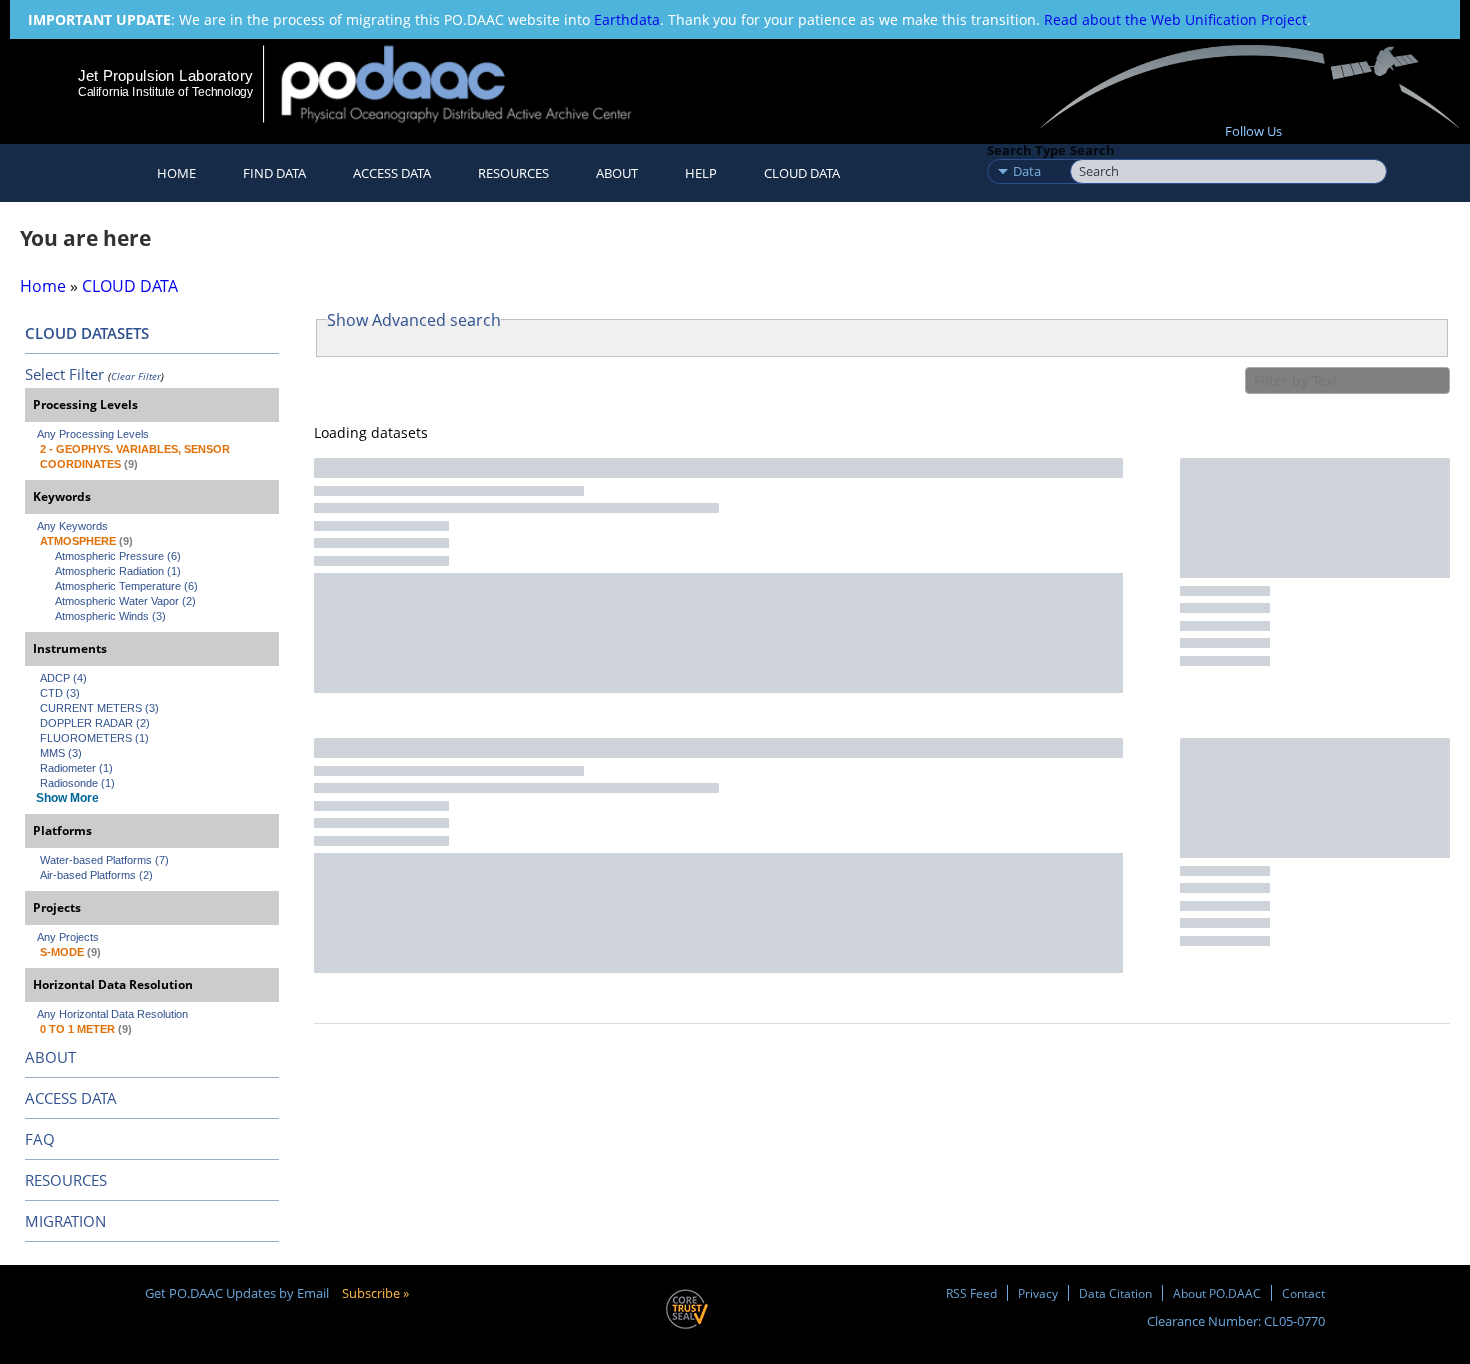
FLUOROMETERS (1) (94, 738)
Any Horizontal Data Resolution (112, 1014)
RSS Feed (971, 1293)
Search (1092, 150)
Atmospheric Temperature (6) (126, 586)
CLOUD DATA (802, 173)
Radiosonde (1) (77, 783)
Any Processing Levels (93, 434)
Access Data (392, 173)
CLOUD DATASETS (87, 333)
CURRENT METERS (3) (99, 708)
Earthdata (627, 19)
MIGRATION (65, 1221)
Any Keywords (72, 526)
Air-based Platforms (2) (96, 875)
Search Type (1026, 150)
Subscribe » (375, 1293)
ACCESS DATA (71, 1098)
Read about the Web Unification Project (1175, 19)
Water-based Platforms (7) (104, 860)
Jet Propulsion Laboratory (165, 75)
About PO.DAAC (1217, 1293)
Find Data (274, 173)
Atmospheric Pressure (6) (118, 556)
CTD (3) (60, 693)
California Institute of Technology (165, 92)
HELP (701, 173)
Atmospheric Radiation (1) (118, 571)
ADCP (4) (63, 678)
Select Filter (64, 374)
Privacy (1038, 1293)
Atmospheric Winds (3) (110, 616)
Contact (1303, 1293)
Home (176, 173)
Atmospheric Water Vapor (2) (125, 601)
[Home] (473, 83)
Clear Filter (136, 376)
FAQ (40, 1139)
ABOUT (50, 1057)
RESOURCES (513, 173)
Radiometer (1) (76, 768)
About (617, 173)
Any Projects (68, 937)
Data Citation (1115, 1293)
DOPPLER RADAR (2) (95, 723)
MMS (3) (61, 753)
